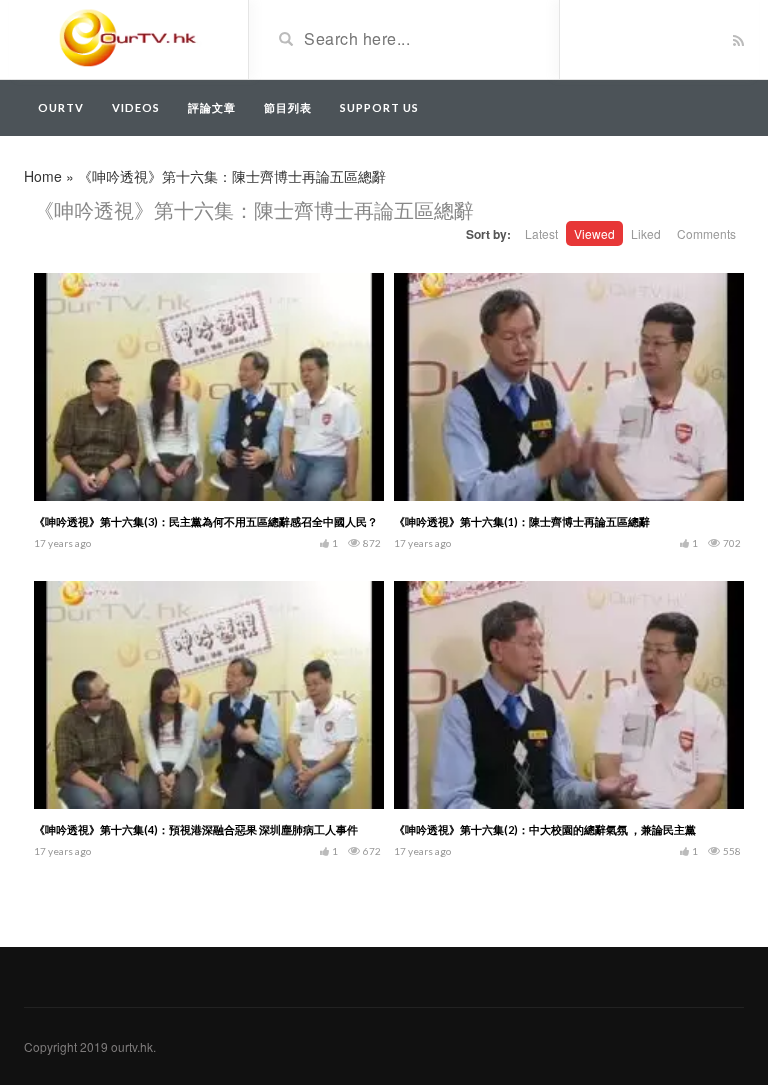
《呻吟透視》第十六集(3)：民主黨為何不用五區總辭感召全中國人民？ (206, 521)
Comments (706, 233)
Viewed (594, 233)
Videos (136, 107)
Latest (541, 233)
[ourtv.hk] (128, 38)
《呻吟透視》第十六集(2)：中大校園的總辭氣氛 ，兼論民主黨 (545, 829)
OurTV (61, 107)
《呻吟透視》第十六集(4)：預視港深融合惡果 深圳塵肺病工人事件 (196, 829)
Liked (646, 233)
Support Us (379, 107)
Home (43, 176)
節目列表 (288, 107)
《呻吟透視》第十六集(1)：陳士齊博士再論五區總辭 (522, 521)
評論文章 (212, 107)
